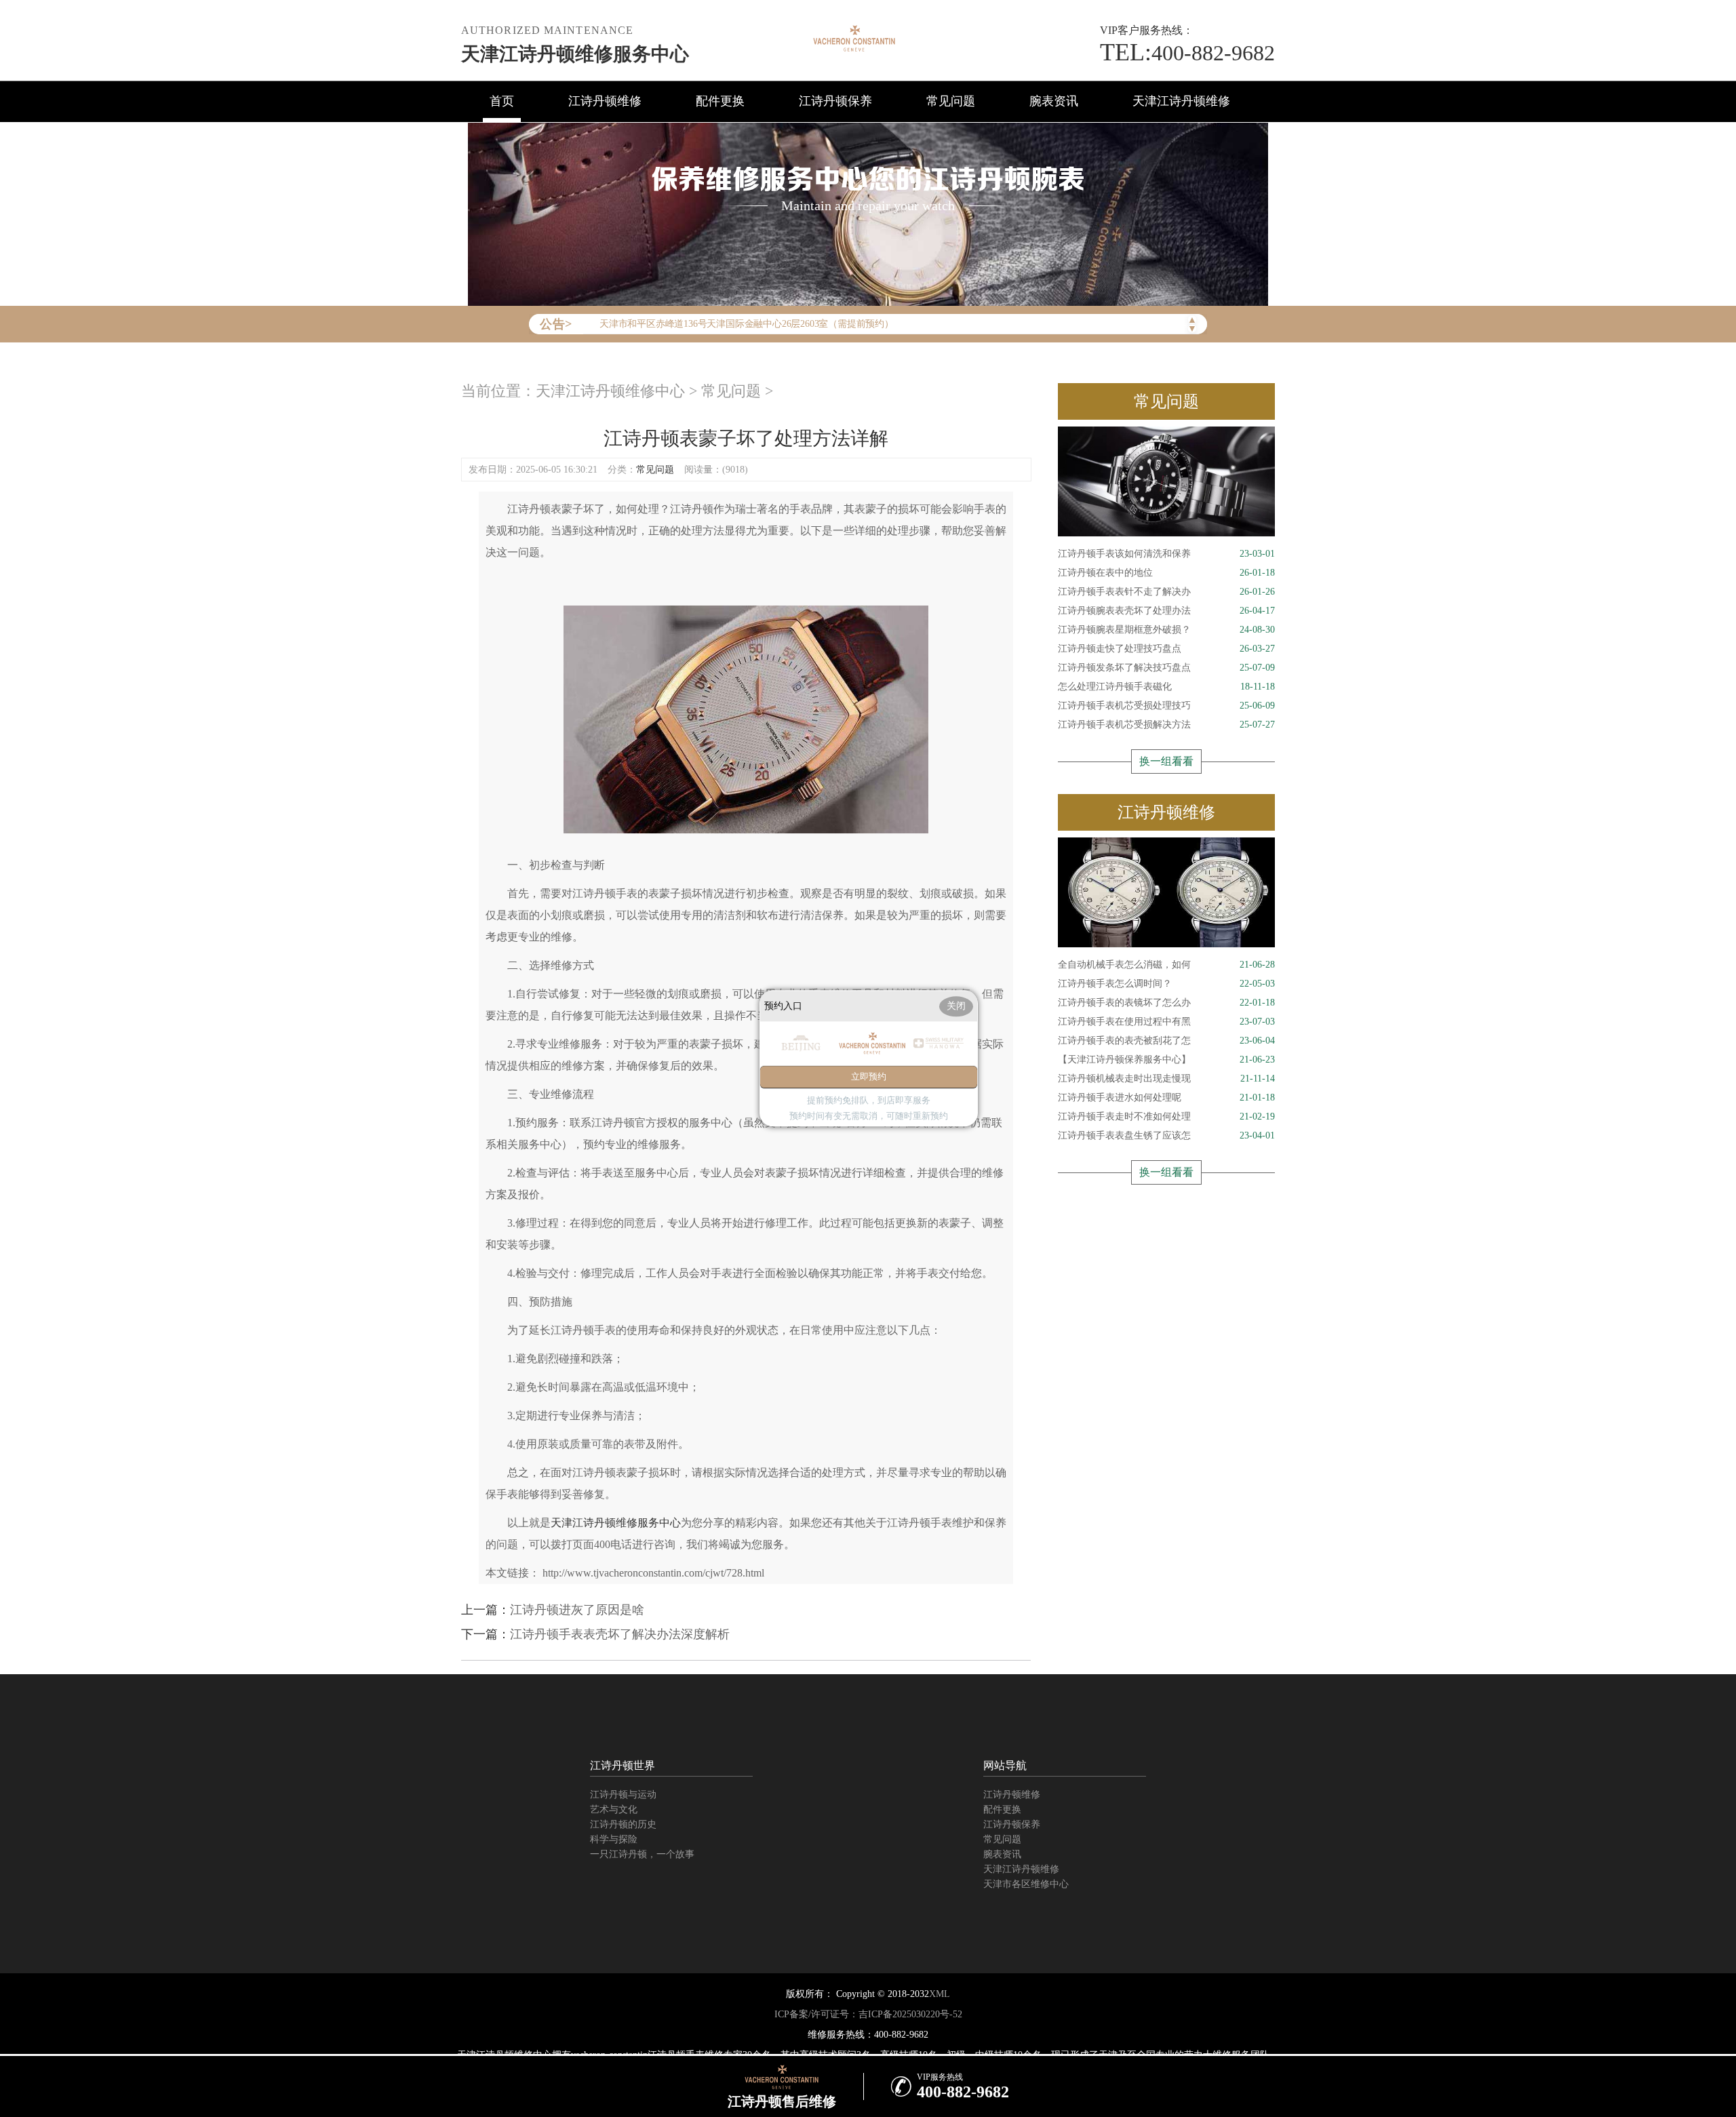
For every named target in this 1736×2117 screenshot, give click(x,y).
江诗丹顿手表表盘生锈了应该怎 (1166, 1135)
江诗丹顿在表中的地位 (1166, 573)
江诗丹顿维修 (605, 101)
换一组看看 (1166, 761)
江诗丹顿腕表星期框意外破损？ (1166, 630)
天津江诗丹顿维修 (1181, 101)
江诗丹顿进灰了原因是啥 (577, 1610)
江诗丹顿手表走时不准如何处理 (1166, 1116)
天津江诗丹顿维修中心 (610, 391)
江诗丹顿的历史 (623, 1824)
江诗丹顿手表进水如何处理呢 (1166, 1097)
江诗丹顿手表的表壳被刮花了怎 (1166, 1041)
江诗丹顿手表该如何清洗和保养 (1166, 554)
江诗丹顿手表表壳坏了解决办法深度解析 (620, 1634)
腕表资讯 (1054, 101)
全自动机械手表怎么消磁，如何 (1166, 965)
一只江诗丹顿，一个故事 (642, 1854)
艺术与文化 (614, 1809)
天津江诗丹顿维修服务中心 (575, 54)
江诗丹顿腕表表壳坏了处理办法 (1166, 611)
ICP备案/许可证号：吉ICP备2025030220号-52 (868, 2014)
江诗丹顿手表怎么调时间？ (1166, 984)
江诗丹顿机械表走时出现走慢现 (1166, 1079)
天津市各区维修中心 (1026, 1884)
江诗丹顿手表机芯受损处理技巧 (1166, 706)
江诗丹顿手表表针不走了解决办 (1166, 592)
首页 (502, 101)
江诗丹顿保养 (835, 101)
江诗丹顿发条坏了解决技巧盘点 (1166, 668)
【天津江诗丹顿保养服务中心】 (1166, 1060)
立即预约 (869, 1077)
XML (940, 1994)
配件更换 (720, 101)
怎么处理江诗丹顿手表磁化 (1166, 687)
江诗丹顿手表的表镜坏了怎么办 (1166, 1003)
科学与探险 (614, 1839)
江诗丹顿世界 (623, 1765)
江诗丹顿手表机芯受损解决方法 (1166, 725)
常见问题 (951, 101)
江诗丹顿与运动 (623, 1795)
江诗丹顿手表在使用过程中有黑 (1166, 1022)
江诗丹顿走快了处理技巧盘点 (1166, 649)
